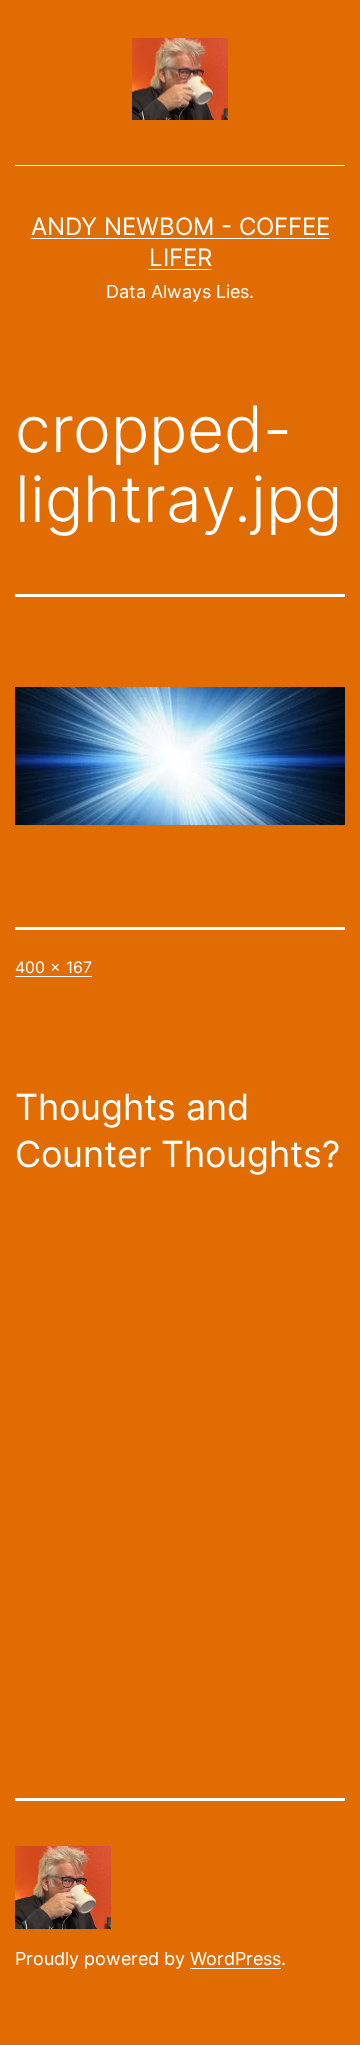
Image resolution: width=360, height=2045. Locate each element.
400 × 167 (53, 967)
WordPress (235, 1958)
